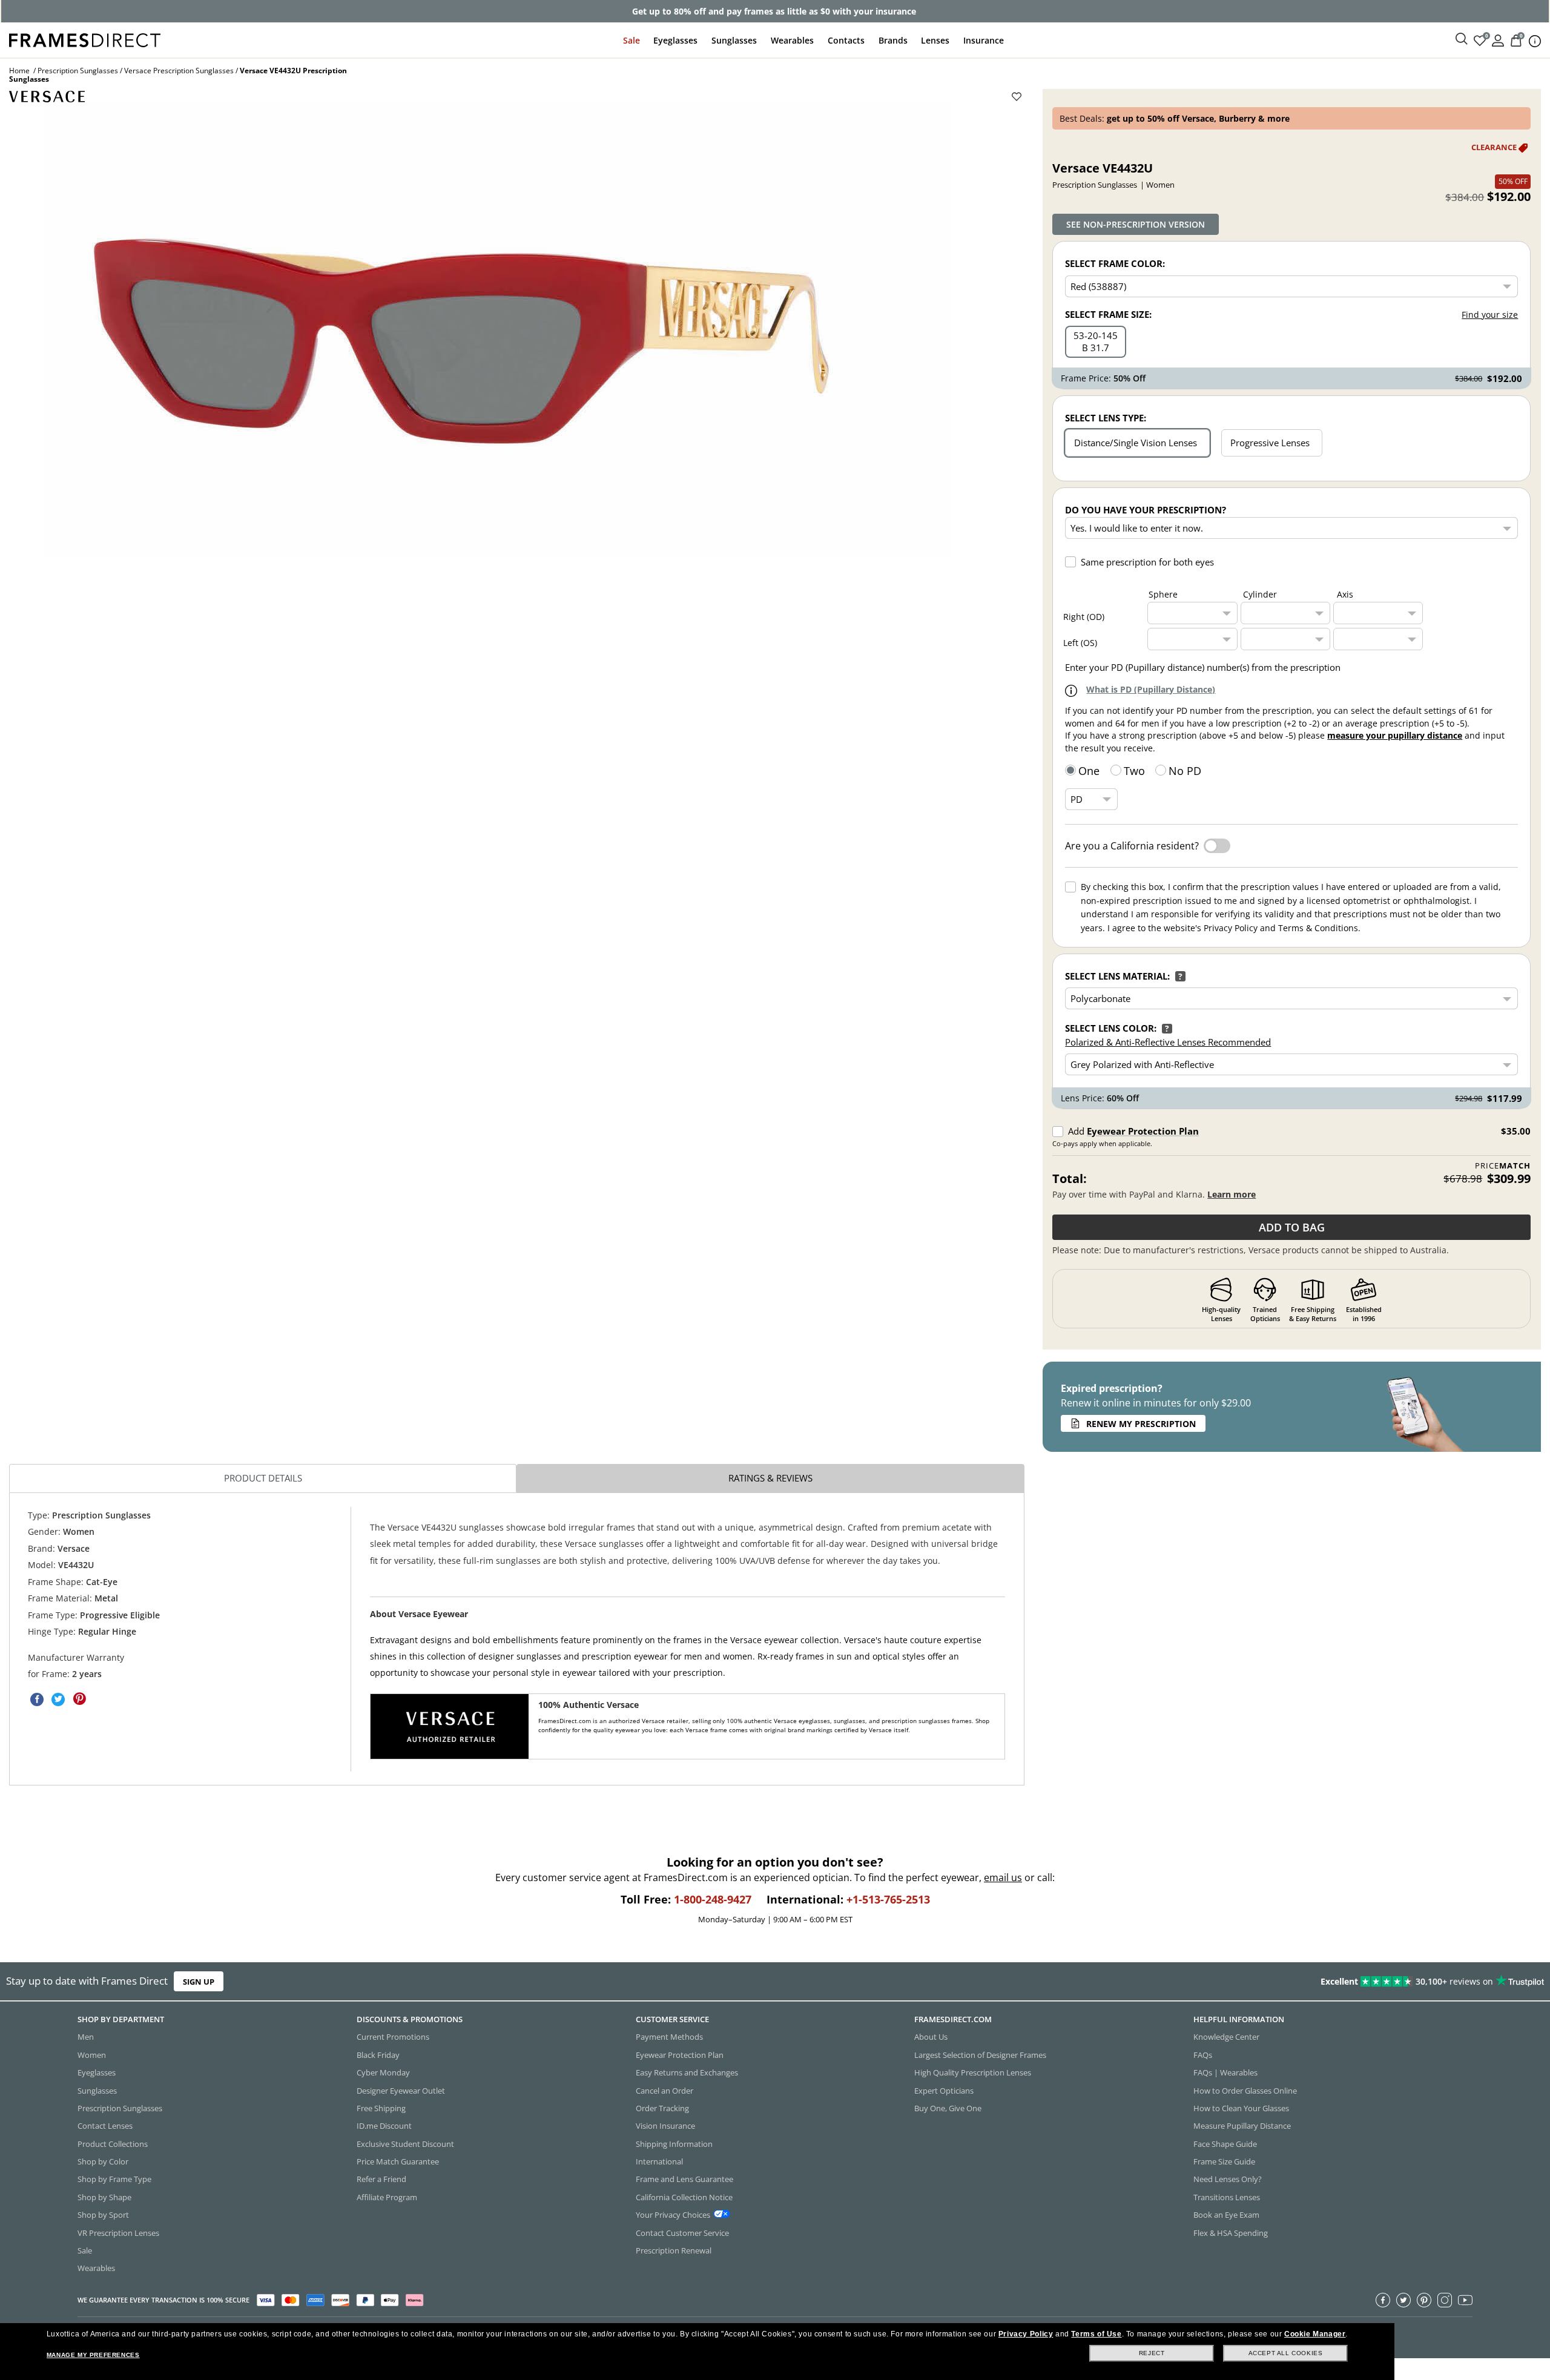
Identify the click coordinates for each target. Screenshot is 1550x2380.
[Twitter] (1403, 2299)
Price (1503, 1166)
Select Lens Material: (1117, 976)
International (659, 2161)
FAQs (1203, 2054)
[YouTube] (1465, 2299)
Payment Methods (669, 2037)
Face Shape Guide (1225, 2143)
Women (92, 2054)
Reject (1152, 2353)
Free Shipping (381, 2108)
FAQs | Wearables (1225, 2072)
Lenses (935, 40)
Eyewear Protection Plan (1143, 1131)
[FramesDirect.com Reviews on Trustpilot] (1224, 1982)
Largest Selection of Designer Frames (980, 2054)
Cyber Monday (383, 2072)
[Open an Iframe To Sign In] (1498, 40)
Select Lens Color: (1111, 1028)
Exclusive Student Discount (405, 2143)
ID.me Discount (384, 2126)
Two (1134, 771)
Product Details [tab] (263, 1478)
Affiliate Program (387, 2197)
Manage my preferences (93, 2355)
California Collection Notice (684, 2197)
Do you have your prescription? (1146, 510)
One (1089, 771)
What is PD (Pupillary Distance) (1151, 689)
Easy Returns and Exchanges (687, 2072)
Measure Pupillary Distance (1242, 2126)
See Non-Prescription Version (1136, 224)
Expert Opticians (944, 2090)
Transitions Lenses (1227, 2197)
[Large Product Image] (498, 329)
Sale (632, 40)
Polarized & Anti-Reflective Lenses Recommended (1168, 1042)
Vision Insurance (665, 2126)
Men (86, 2037)
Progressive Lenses (1270, 443)
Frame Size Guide (1224, 2161)
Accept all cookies (1286, 2353)
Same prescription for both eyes (1147, 562)
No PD (1185, 771)
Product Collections (113, 2143)
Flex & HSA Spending (1231, 2232)
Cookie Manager (1315, 2334)
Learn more (1232, 1194)
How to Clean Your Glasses (1241, 2108)
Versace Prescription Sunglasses (179, 71)
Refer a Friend (381, 2179)
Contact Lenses (105, 2126)
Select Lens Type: (1106, 418)
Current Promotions (393, 2037)
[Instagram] (1445, 2299)
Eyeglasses (675, 40)
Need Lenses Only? (1228, 2179)
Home (19, 71)
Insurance (984, 40)
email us (1003, 1877)
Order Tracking (662, 2108)
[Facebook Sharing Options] (37, 1699)
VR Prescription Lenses (118, 2232)
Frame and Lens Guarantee (684, 2179)
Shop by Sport (103, 2215)
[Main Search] (1462, 39)
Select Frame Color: (1115, 263)
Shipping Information (674, 2143)
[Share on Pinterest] (79, 1699)
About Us (931, 2037)
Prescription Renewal (674, 2250)
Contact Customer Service (682, 2232)
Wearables (792, 40)
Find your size (1490, 315)
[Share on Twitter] (58, 1699)
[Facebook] (1383, 2299)
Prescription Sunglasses (78, 71)
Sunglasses (734, 40)
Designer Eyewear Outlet (401, 2090)
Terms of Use (1096, 2334)
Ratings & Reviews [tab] (770, 1478)
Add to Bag (1292, 1227)
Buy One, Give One (948, 2108)
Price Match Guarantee (398, 2161)
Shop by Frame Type (114, 2179)
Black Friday (378, 2054)
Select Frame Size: (1108, 314)
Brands (893, 40)
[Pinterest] (1424, 2299)
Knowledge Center (1226, 2037)
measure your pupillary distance (1395, 735)
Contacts (846, 40)
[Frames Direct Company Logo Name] (85, 39)
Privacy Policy (1026, 2334)
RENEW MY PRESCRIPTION (1141, 1424)
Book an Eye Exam (1226, 2215)
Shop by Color (103, 2161)
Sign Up (199, 1982)
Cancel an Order (665, 2090)
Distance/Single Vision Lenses (1136, 443)
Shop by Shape (104, 2197)
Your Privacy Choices (673, 2215)
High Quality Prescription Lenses (973, 2072)
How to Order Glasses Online (1245, 2090)
